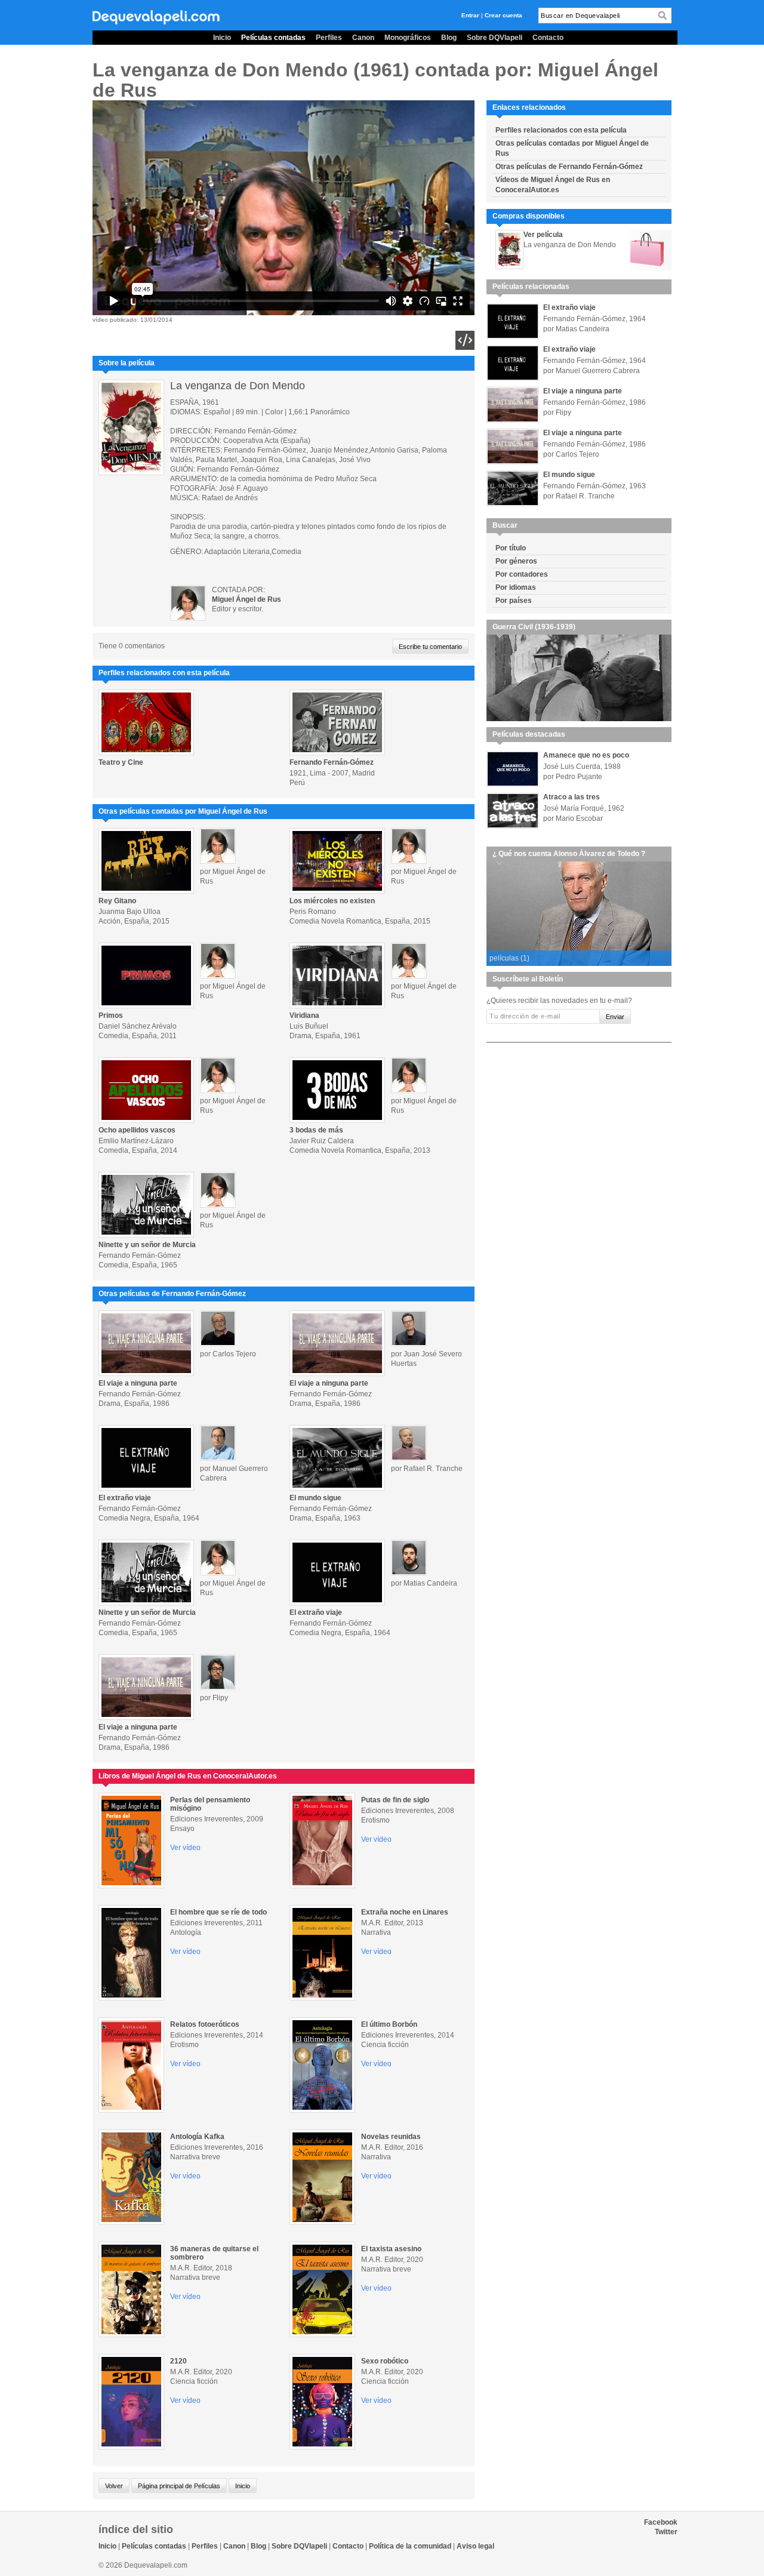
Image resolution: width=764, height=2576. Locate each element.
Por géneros (516, 561)
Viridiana (304, 1015)
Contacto (548, 38)
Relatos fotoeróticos (205, 2024)
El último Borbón (389, 2024)
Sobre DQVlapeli (495, 38)
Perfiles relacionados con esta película (561, 130)
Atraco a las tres (572, 797)
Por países (514, 601)
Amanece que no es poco (586, 755)
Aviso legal (475, 2546)
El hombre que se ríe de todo (218, 1912)
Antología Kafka (197, 2137)
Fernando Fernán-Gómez (332, 762)
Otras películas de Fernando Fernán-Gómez (569, 167)
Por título (511, 548)
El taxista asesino (391, 2249)
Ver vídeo (185, 1848)
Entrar (470, 15)
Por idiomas (516, 587)
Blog (449, 38)
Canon (363, 38)
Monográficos (408, 38)
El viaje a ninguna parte (138, 1383)
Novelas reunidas (391, 2137)
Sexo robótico (385, 2361)
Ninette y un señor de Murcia (147, 1245)
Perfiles (329, 38)
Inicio (222, 38)
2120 (178, 2361)
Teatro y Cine (121, 762)
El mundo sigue (315, 1498)
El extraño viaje (125, 1498)
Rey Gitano (117, 901)
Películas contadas (273, 38)
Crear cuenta (503, 15)
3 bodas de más (316, 1130)
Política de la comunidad (410, 2546)
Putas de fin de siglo (395, 1800)
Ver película (543, 235)
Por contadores (522, 574)
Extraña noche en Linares (405, 1912)
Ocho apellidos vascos (137, 1130)
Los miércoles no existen (332, 901)
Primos (111, 1015)
